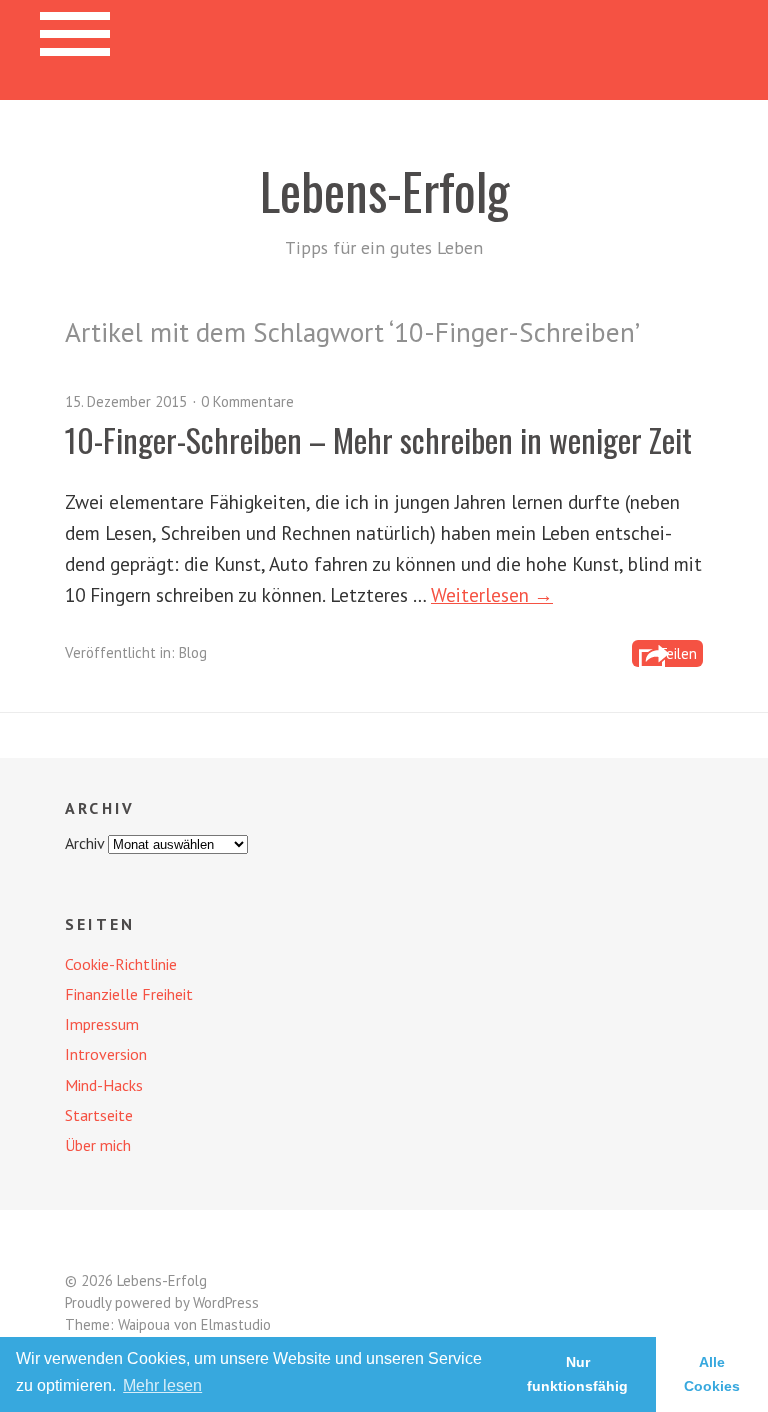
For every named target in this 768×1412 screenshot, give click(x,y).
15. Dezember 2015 (126, 401)
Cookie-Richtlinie (121, 964)
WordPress (226, 1302)
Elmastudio (236, 1324)
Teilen (677, 653)
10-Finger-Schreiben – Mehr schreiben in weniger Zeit (378, 439)
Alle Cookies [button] (712, 1374)
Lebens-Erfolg (384, 190)
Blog (193, 652)
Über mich (98, 1145)
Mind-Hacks (104, 1085)
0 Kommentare (247, 401)
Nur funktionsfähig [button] (577, 1374)
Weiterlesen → (492, 594)
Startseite (99, 1115)
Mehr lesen (162, 1385)
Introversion (106, 1054)
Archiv (84, 843)
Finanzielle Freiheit (129, 994)
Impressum (102, 1024)
